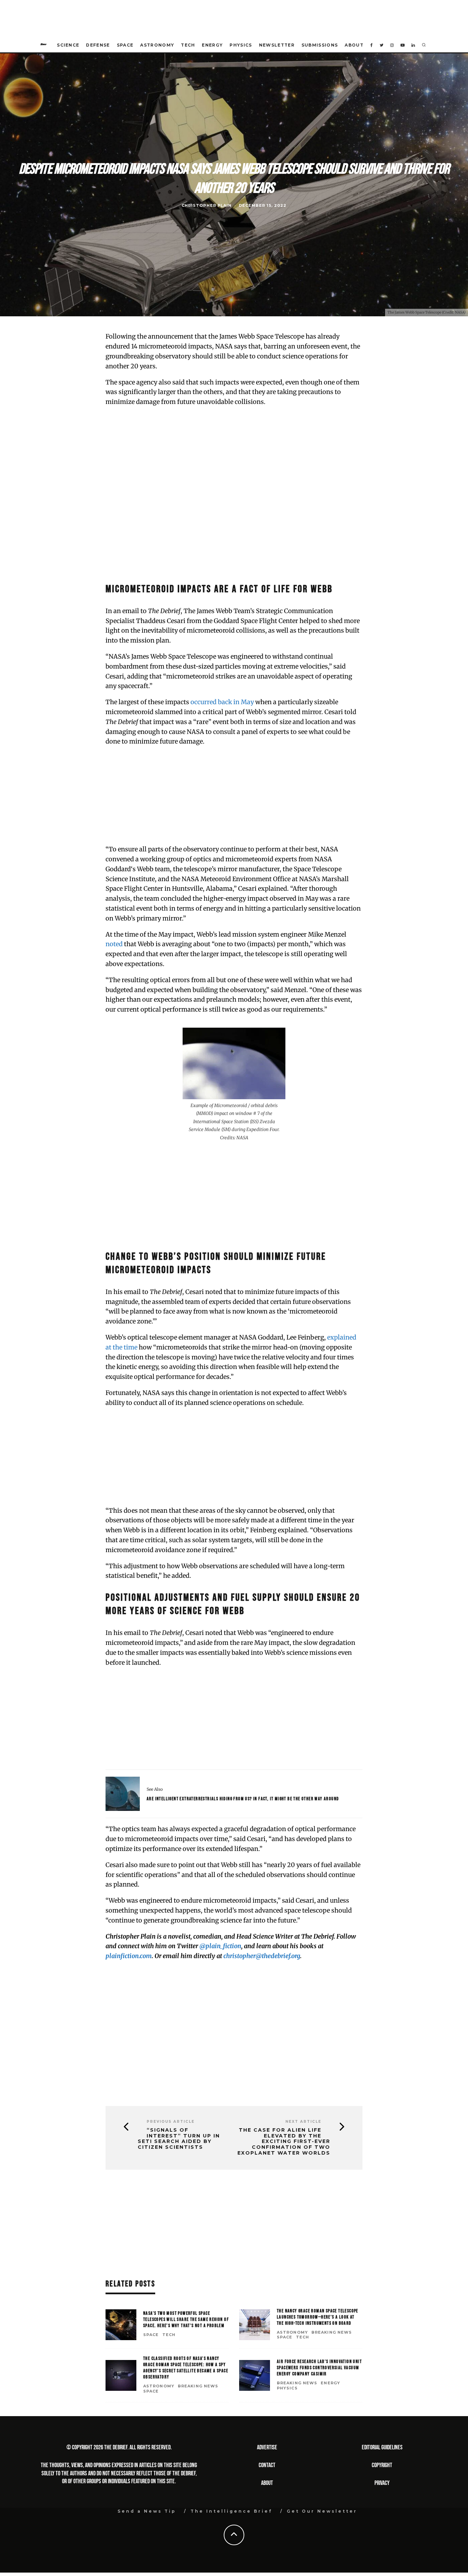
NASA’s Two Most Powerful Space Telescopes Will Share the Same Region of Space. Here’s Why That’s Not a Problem (186, 2319)
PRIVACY (382, 2483)
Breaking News (332, 2332)
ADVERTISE (267, 2447)
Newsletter (277, 45)
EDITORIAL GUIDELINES (382, 2447)
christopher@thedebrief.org (262, 1956)
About (354, 45)
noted (114, 944)
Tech (188, 45)
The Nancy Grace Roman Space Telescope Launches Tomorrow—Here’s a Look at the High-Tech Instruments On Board (318, 2317)
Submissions (320, 45)
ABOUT (267, 2483)
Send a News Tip (147, 2511)
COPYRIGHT (382, 2465)
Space (125, 45)
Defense (98, 45)
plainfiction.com (129, 1956)
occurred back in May (222, 702)
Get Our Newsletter (322, 2511)
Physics (241, 45)
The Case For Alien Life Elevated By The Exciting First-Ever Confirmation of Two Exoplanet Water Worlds (284, 2142)
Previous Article (171, 2122)
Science (68, 45)
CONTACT (267, 2465)
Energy (212, 45)
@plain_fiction (220, 1946)
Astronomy (157, 45)
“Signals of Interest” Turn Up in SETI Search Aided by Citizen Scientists (179, 2139)
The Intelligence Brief (231, 2511)
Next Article (303, 2122)
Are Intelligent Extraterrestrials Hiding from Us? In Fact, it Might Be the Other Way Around (243, 1799)
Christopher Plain (207, 206)
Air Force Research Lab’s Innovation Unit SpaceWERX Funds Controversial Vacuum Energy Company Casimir (319, 2368)
